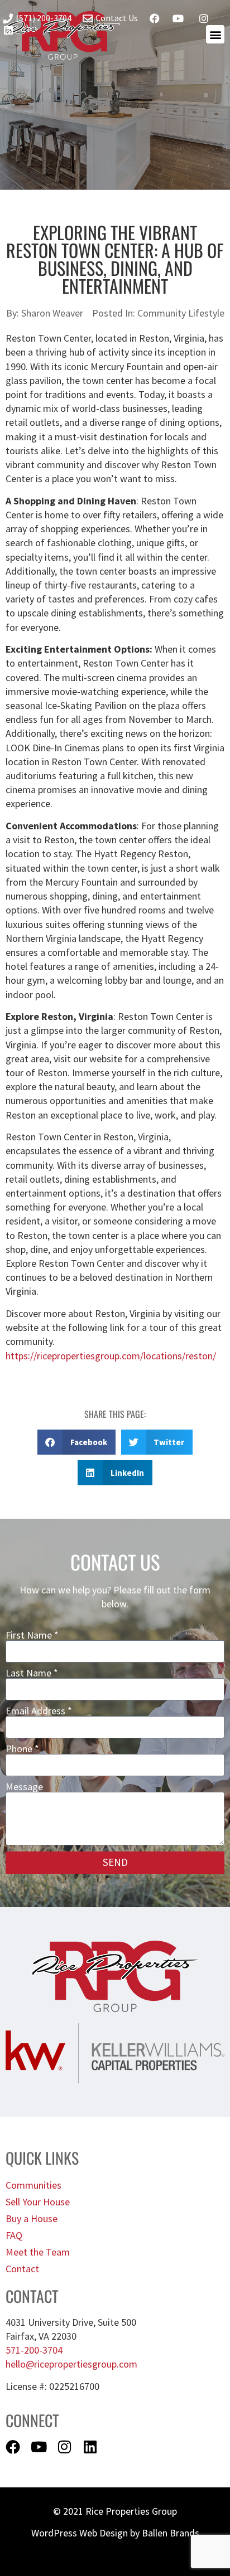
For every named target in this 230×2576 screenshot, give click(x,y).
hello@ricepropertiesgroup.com (71, 2364)
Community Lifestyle (181, 313)
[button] (76, 1442)
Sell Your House (38, 2202)
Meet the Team (38, 2252)
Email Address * (39, 1711)
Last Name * (32, 1673)
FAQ (14, 2235)
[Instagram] (64, 2447)
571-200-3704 (34, 2350)
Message (24, 1787)
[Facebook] (13, 2447)
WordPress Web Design (80, 2533)
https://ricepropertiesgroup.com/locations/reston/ (111, 1356)
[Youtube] (39, 2447)
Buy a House (32, 2218)
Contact (22, 2269)
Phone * (22, 1749)
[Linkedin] (90, 2447)
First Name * (32, 1635)
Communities (33, 2185)
